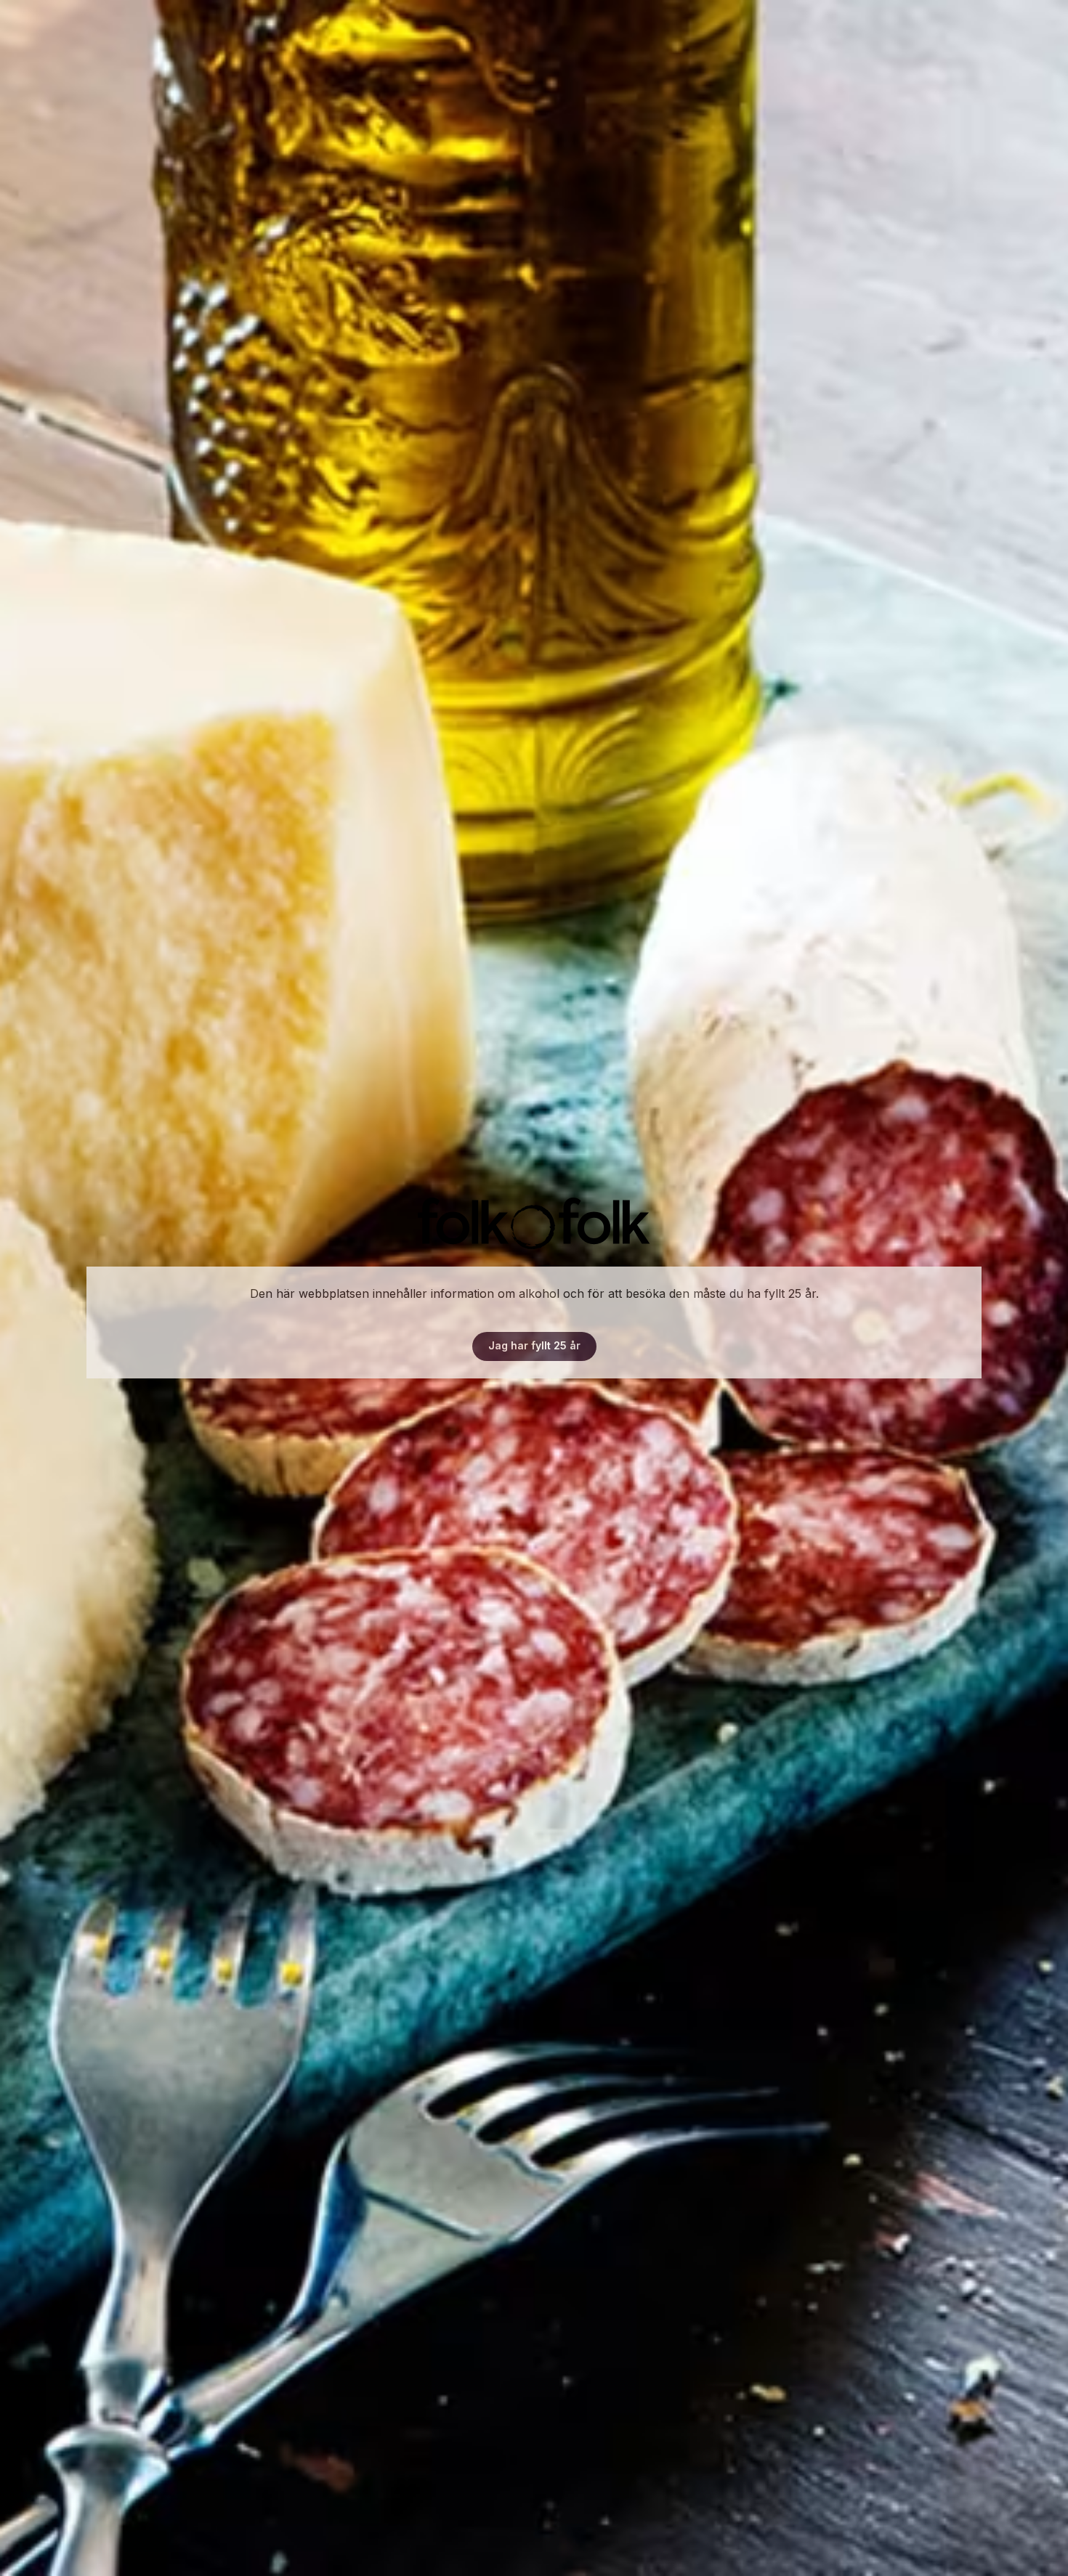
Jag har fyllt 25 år (534, 1345)
